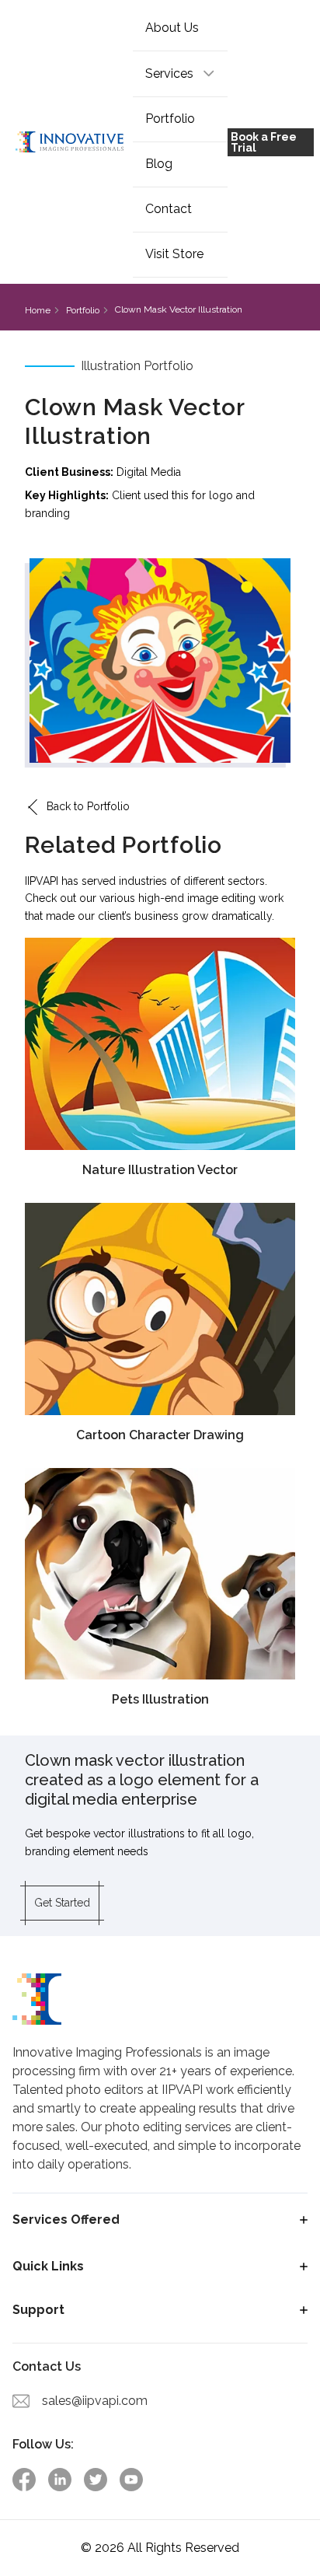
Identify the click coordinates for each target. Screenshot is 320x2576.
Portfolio (170, 119)
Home (38, 310)
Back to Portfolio (88, 806)
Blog (159, 164)
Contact (169, 209)
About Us (172, 28)
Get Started (62, 1903)
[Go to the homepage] (70, 142)
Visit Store (174, 254)
